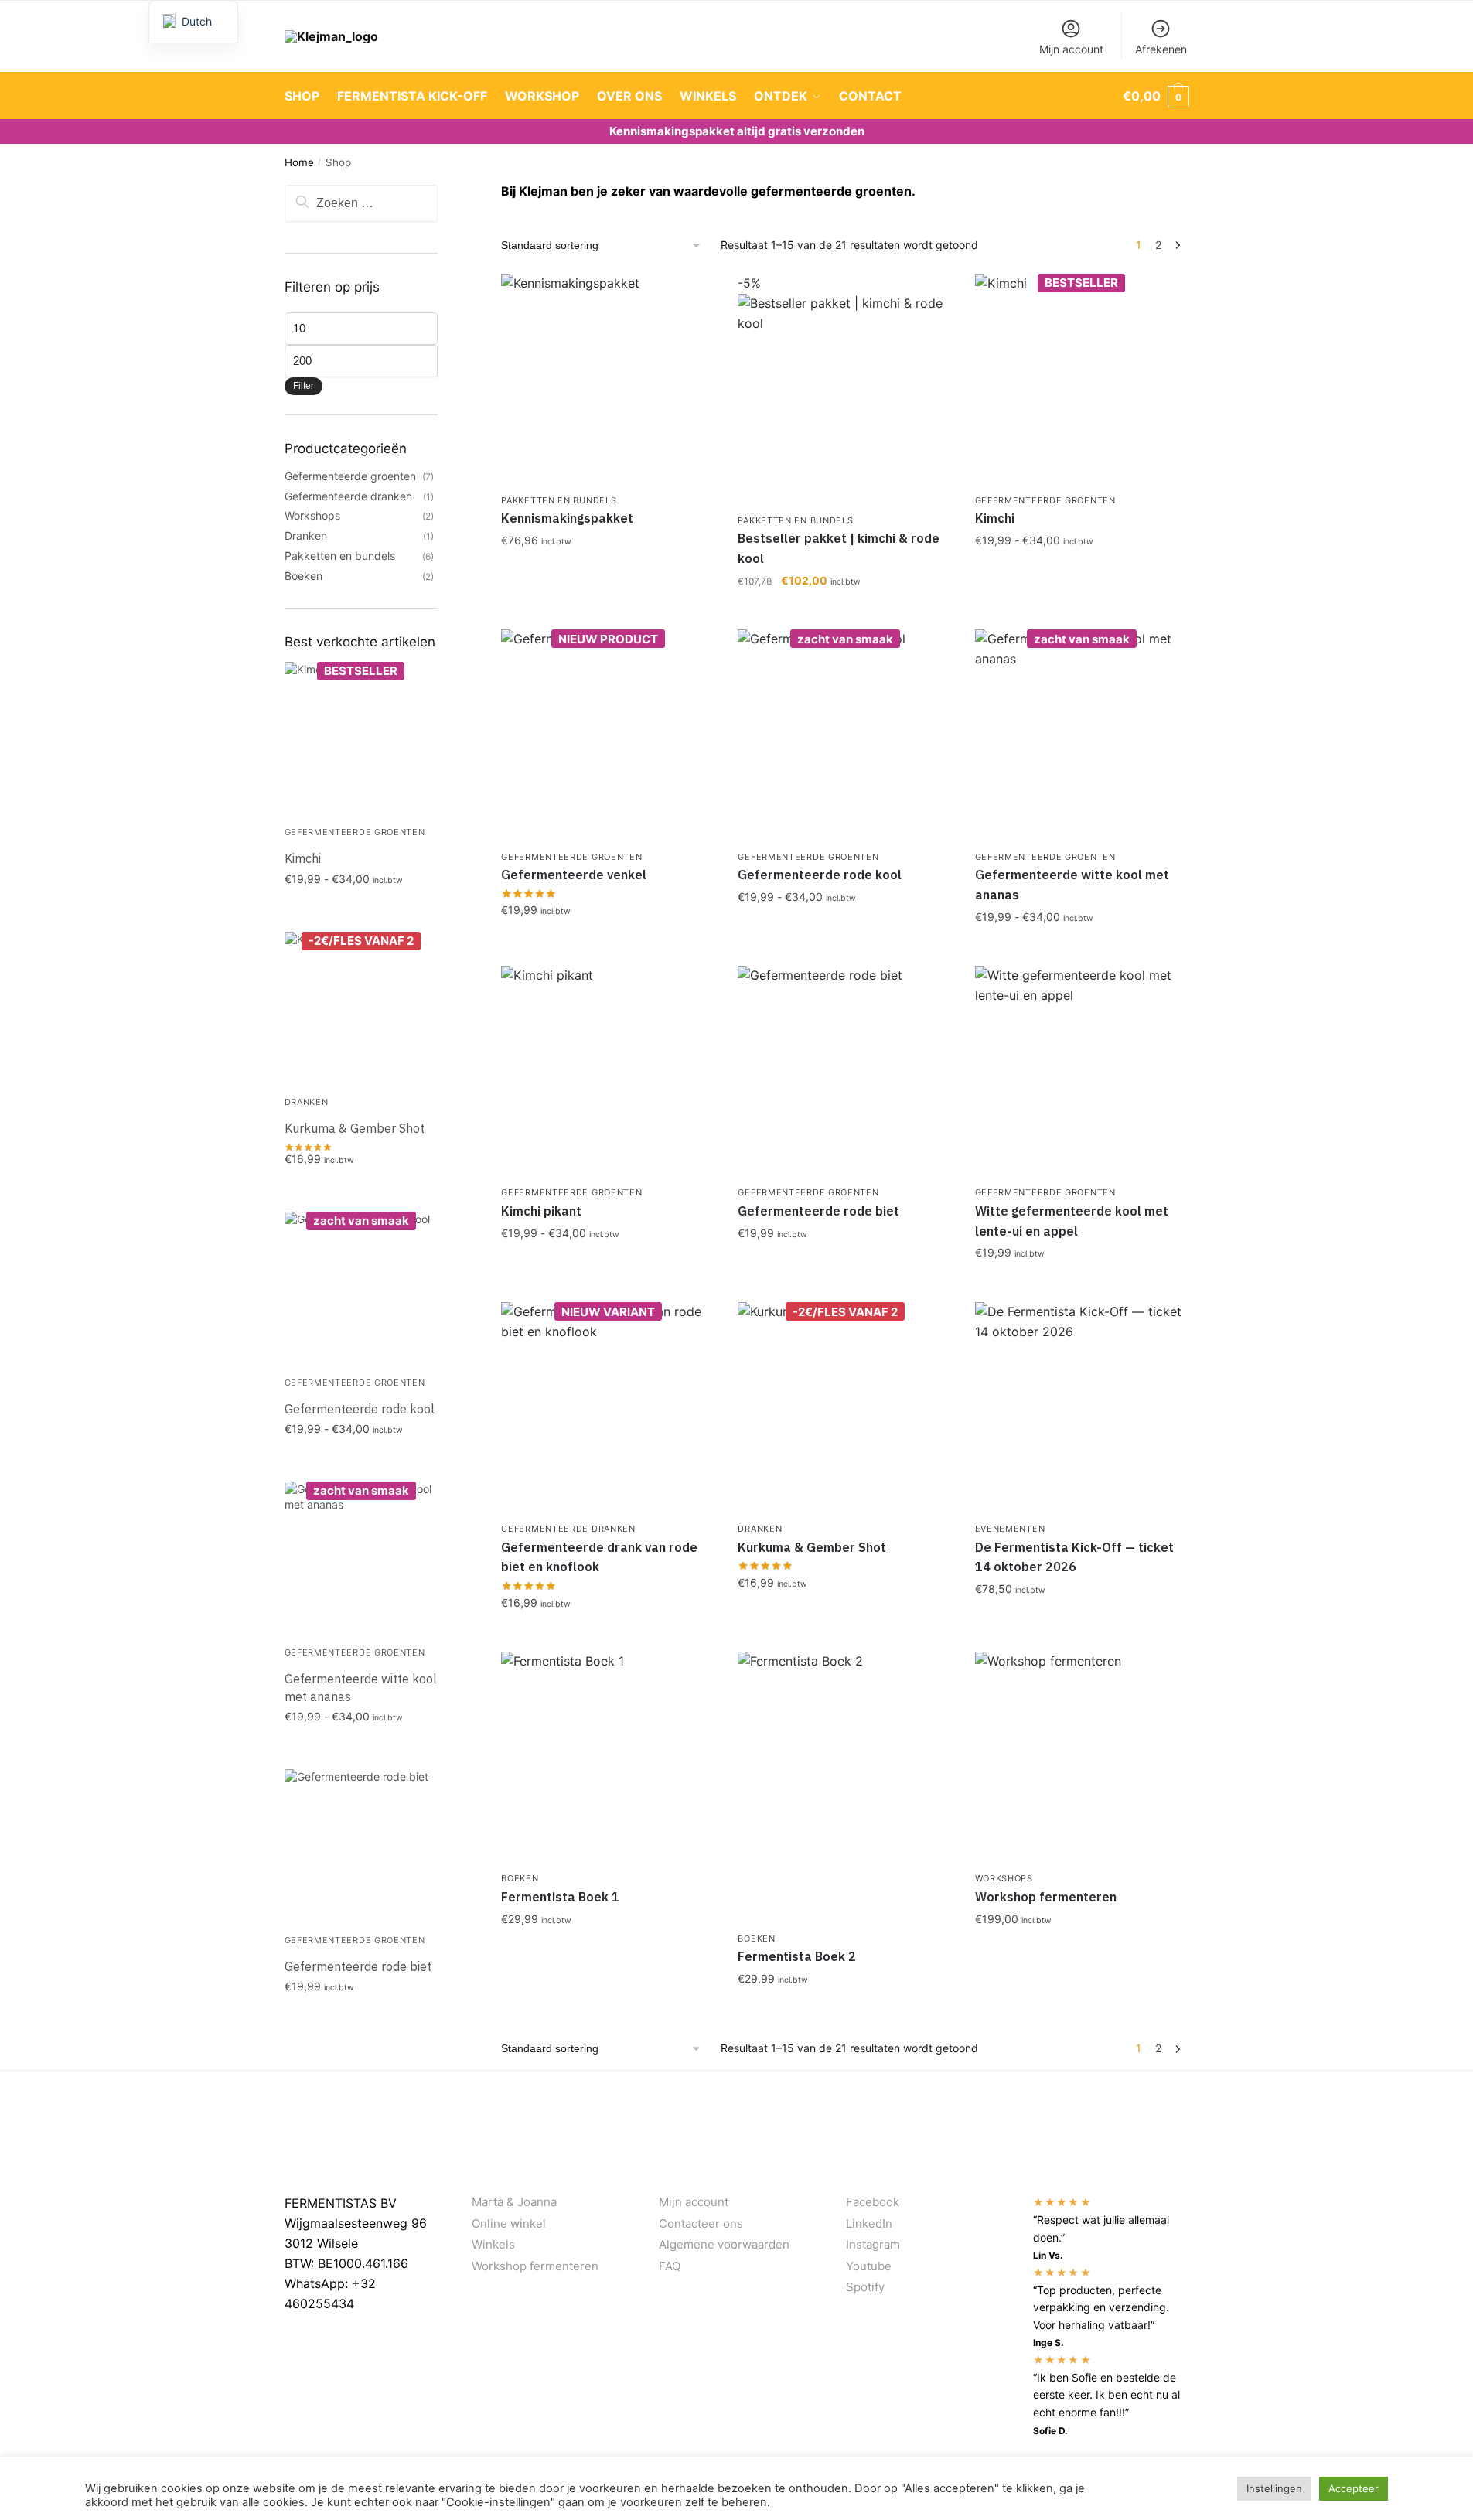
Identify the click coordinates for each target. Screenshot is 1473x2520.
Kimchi (995, 518)
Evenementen (1010, 1529)
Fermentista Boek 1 (560, 1897)
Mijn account (1071, 49)
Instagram (873, 2244)
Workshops (1004, 1878)
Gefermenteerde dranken (568, 1529)
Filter (303, 386)
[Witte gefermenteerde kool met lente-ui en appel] (1082, 1072)
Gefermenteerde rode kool (820, 875)
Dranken (760, 1529)
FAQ (670, 2266)
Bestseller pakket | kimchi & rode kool (839, 548)
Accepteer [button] (1354, 2488)
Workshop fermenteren (1046, 1897)
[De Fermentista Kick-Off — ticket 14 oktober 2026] (1082, 1409)
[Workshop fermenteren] (1082, 1758)
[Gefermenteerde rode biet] (844, 1072)
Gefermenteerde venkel (574, 875)
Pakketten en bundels (559, 500)
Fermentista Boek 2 (797, 1956)
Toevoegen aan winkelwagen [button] (608, 574)
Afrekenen (1161, 49)
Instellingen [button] (1274, 2488)
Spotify (865, 2287)
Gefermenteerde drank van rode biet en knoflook (599, 1557)
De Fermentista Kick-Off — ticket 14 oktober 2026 (1074, 1557)
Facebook (873, 2202)
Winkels (493, 2244)
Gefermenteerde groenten (1045, 500)
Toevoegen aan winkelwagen (1082, 574)
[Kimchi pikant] (608, 1072)
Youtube (869, 2266)
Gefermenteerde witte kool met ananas (1072, 885)
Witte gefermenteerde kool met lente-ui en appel (1072, 1221)
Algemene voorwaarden (724, 2244)
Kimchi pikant (541, 1211)
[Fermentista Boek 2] (844, 1788)
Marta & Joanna (514, 2202)
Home (299, 162)
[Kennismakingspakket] (608, 380)
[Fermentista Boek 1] (608, 1758)
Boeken (520, 1878)
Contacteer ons (701, 2223)
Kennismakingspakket (567, 518)
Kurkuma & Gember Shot (812, 1547)
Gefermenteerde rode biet (818, 1211)
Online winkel (509, 2223)
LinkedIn (869, 2223)
